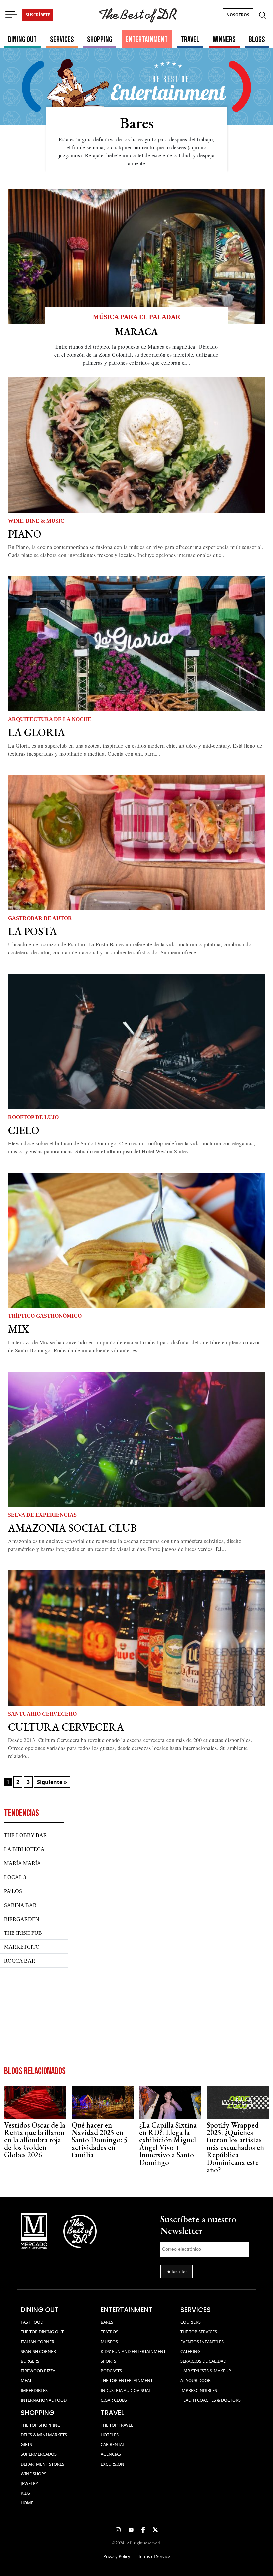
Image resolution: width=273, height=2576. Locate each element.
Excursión (112, 2464)
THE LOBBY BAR (25, 1835)
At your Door (196, 2380)
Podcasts (111, 2371)
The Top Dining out (42, 2332)
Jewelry (29, 2483)
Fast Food (32, 2322)
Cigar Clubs (114, 2400)
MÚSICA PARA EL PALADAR (137, 317)
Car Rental (113, 2444)
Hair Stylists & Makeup (206, 2371)
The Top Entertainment (127, 2380)
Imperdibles (34, 2390)
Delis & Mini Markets (44, 2435)
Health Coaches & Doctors (211, 2400)
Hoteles (110, 2435)
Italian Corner (37, 2342)
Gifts (26, 2444)
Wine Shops (33, 2474)
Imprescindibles (199, 2390)
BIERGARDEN (22, 1919)
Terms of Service (154, 2556)
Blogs (257, 39)
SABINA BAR (20, 1905)
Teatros (109, 2332)
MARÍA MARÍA (22, 1863)
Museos (109, 2342)
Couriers (191, 2322)
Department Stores (42, 2464)
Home (27, 2503)
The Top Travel (117, 2425)
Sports (108, 2361)
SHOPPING (100, 39)
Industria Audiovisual (126, 2390)
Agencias (111, 2454)
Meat (26, 2380)
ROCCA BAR (20, 1961)
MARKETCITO (22, 1947)
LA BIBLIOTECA (24, 1849)
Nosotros (238, 15)
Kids (25, 2493)
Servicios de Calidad (203, 2361)
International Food (44, 2400)
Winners (224, 39)
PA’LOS (13, 1891)
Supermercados (39, 2454)
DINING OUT (22, 39)
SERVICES (62, 39)
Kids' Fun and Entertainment (133, 2351)
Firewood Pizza (38, 2371)
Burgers (30, 2361)
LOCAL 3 (15, 1877)
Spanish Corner (38, 2351)
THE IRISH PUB (23, 1933)
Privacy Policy (117, 2556)
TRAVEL (190, 39)
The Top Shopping (40, 2425)
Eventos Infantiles (202, 2342)
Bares (107, 2322)
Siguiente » (52, 1782)
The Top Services (199, 2332)
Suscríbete (38, 15)
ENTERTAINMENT (147, 39)
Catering (190, 2351)
